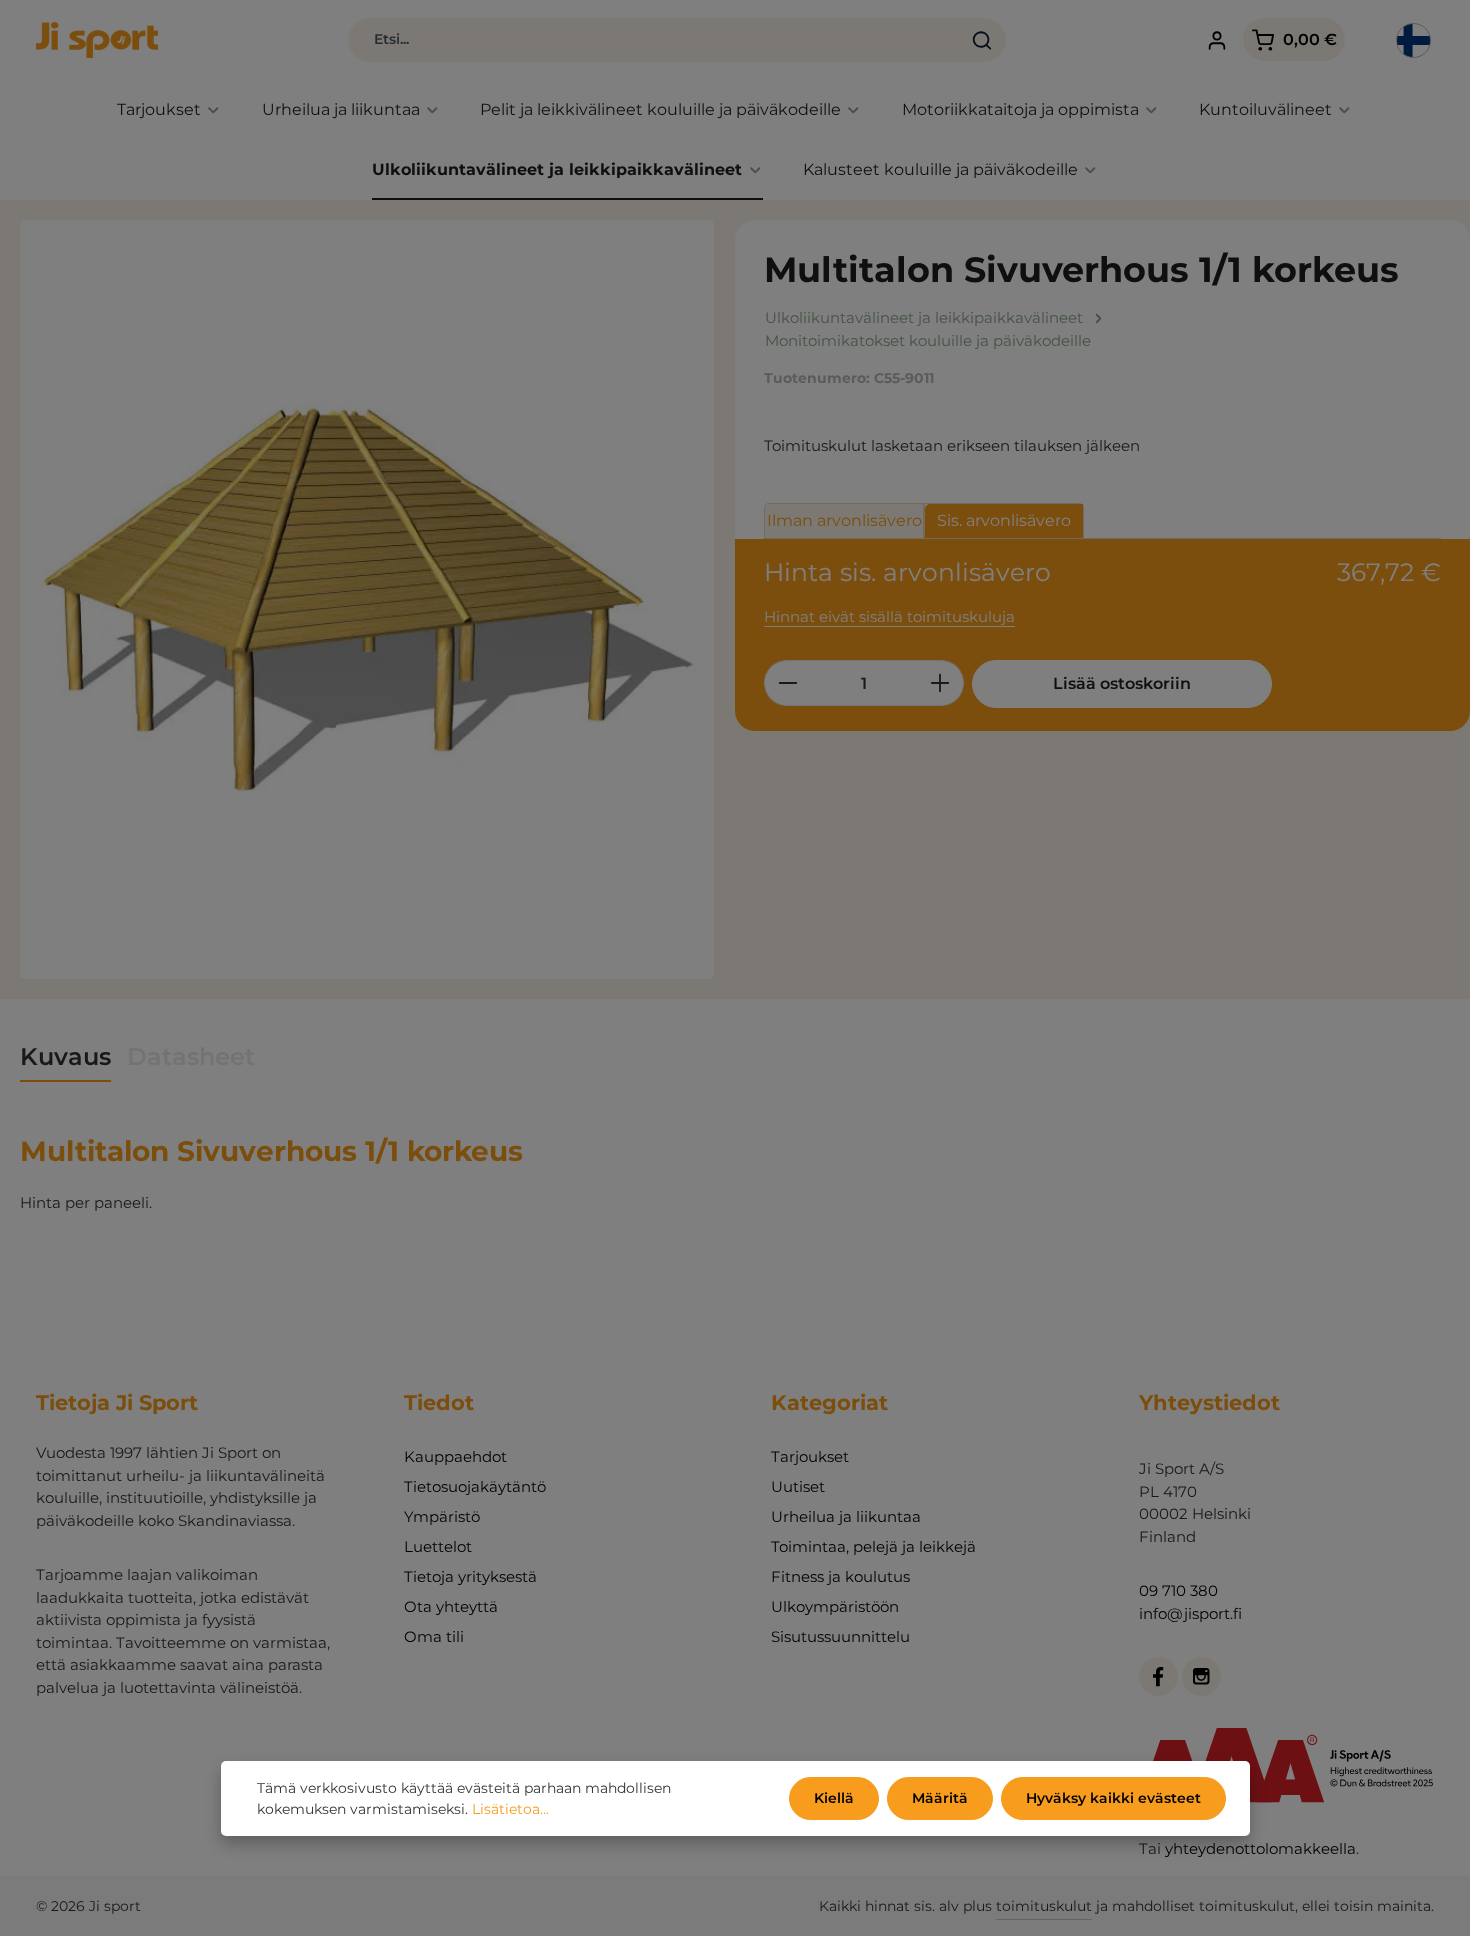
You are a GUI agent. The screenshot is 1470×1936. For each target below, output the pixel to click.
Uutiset (798, 1486)
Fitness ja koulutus (840, 1576)
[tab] (65, 1058)
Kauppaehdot (455, 1456)
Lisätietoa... (510, 1809)
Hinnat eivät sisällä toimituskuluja (889, 616)
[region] (367, 599)
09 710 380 (1178, 1590)
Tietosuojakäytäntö (475, 1486)
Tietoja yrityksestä (470, 1576)
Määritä (940, 1798)
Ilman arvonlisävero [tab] (844, 520)
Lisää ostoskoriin (1122, 683)
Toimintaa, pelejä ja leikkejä (873, 1546)
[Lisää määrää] (940, 683)
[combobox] (654, 40)
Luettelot (438, 1546)
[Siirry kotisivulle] (97, 40)
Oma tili (434, 1636)
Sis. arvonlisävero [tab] (1004, 520)
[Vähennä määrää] (787, 683)
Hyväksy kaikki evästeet (1113, 1798)
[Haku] (982, 40)
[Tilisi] (1217, 40)
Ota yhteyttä (451, 1606)
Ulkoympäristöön (835, 1606)
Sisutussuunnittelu (840, 1636)
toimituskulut (1044, 1906)
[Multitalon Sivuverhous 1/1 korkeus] (367, 599)
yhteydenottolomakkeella (1260, 1848)
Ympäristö (442, 1516)
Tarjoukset (810, 1456)
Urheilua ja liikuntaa (846, 1516)
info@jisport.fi (1190, 1613)
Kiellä (834, 1798)
